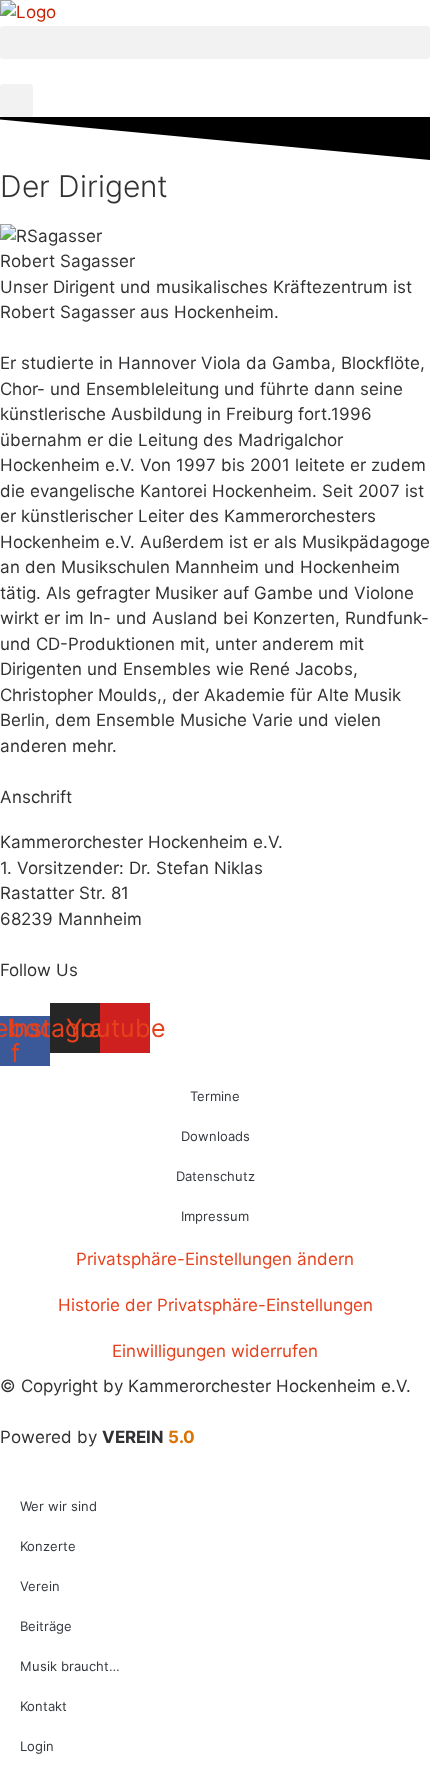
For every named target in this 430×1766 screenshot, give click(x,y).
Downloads (215, 1136)
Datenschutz (215, 1176)
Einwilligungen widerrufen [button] (215, 1351)
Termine (215, 1096)
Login (37, 1746)
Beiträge (46, 1626)
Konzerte (48, 1546)
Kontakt (43, 1706)
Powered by (97, 1437)
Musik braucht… (70, 1666)
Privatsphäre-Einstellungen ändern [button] (215, 1259)
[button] (215, 42)
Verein (40, 1586)
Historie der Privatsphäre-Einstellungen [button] (215, 1305)
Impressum (215, 1216)
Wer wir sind (58, 1506)
